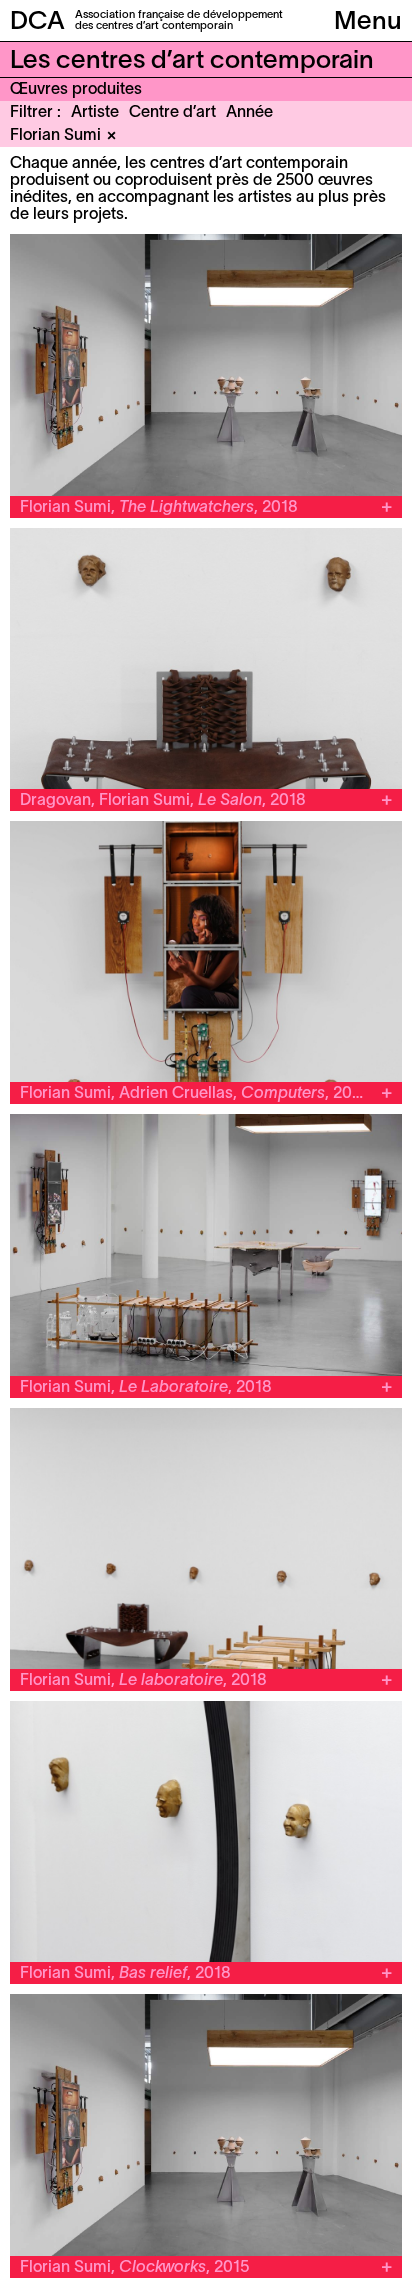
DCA (37, 22)
